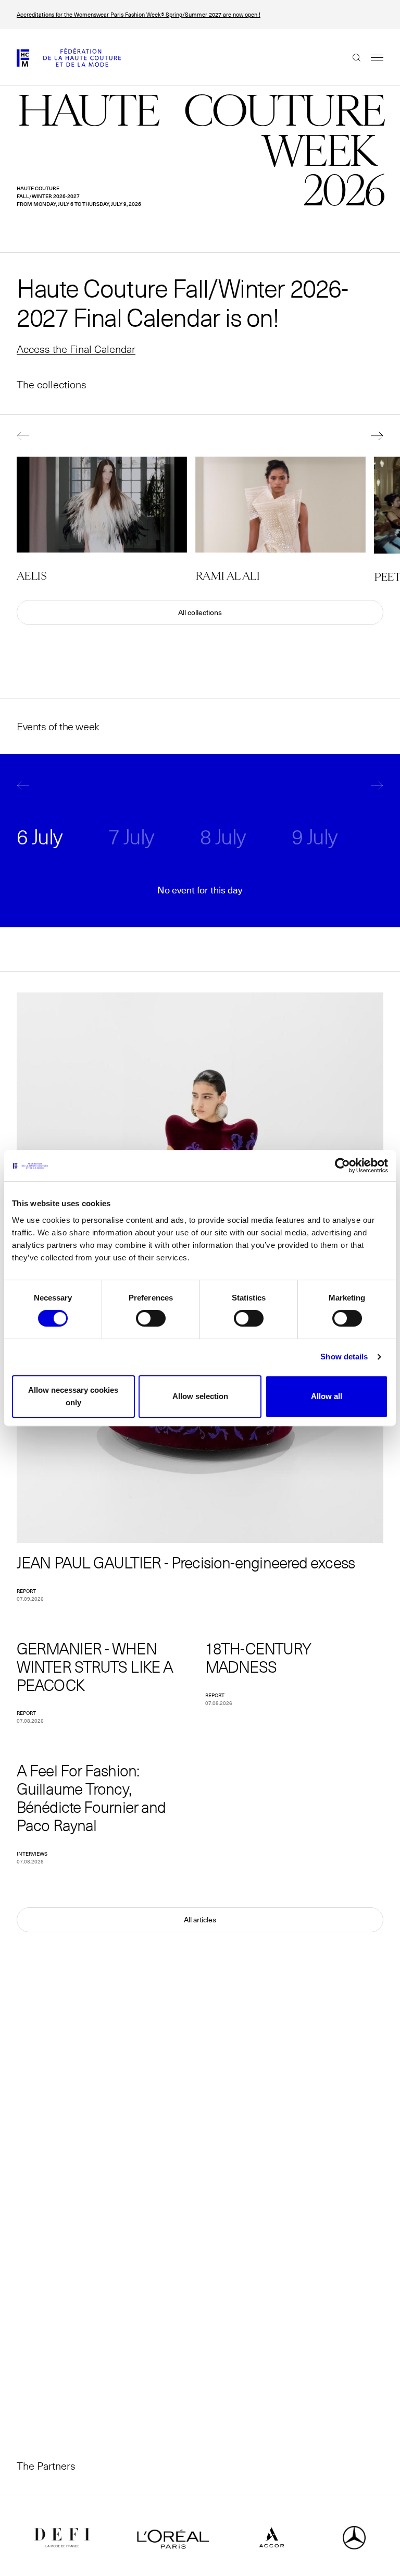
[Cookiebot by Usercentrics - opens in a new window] (342, 1166)
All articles (200, 1920)
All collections (200, 612)
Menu (372, 57)
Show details (344, 1357)
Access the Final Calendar (76, 349)
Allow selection (200, 1396)
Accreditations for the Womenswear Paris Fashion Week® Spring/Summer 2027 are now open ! (139, 15)
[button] (32, 436)
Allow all (327, 1396)
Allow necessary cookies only (73, 1396)
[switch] (151, 1318)
